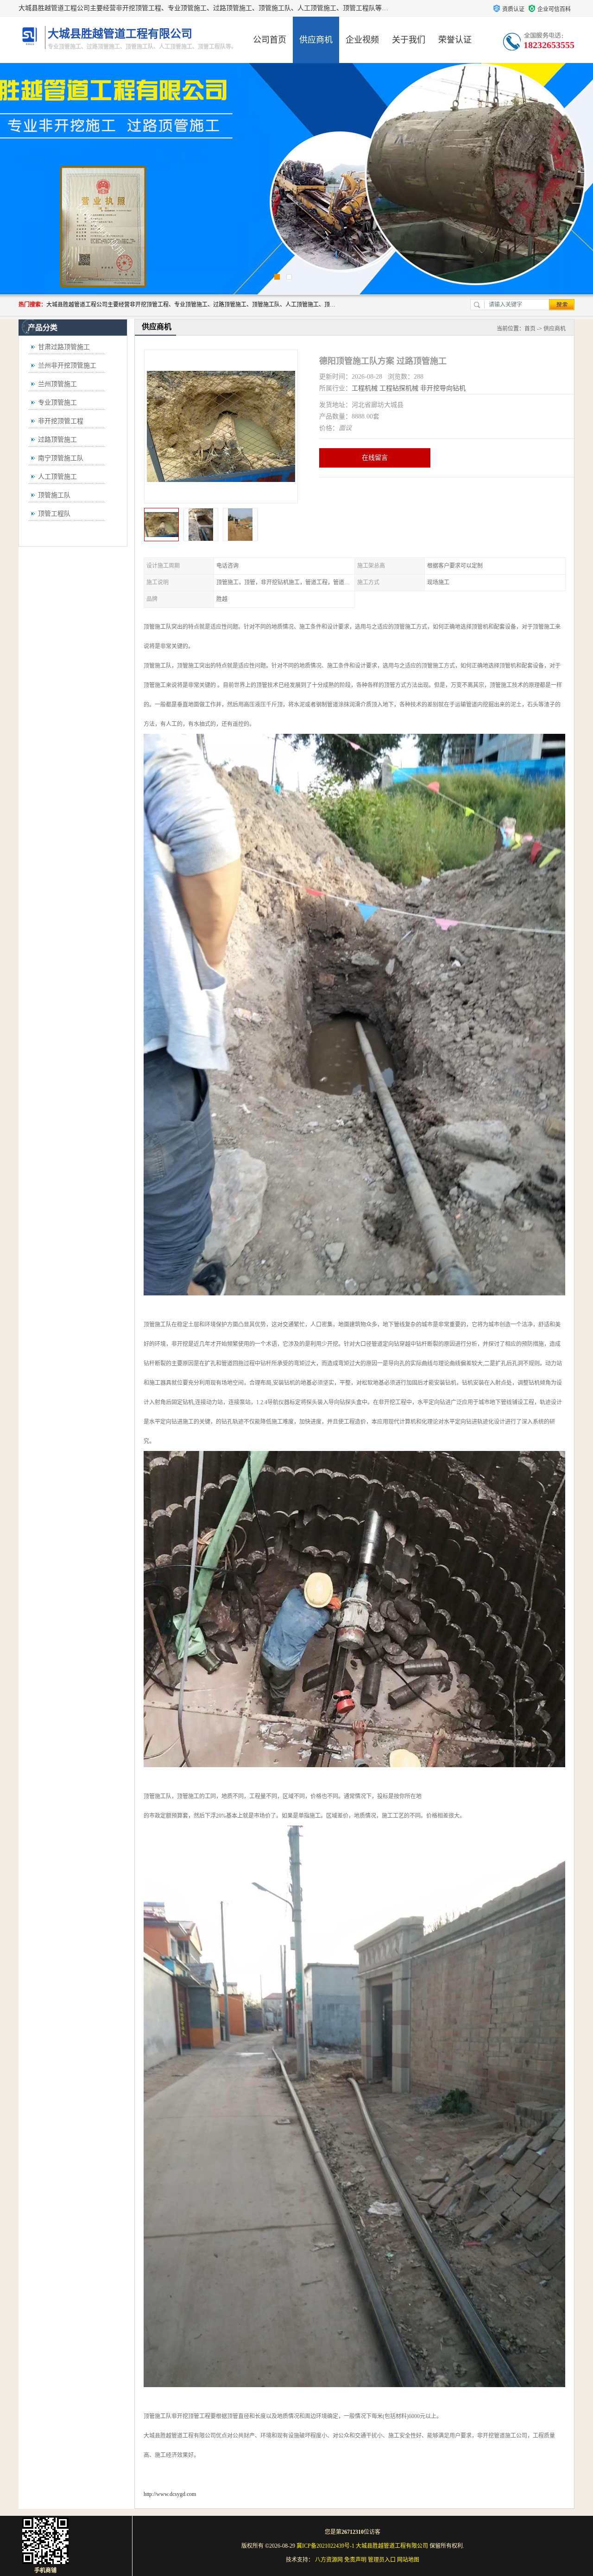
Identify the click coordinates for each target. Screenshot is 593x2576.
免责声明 (355, 2560)
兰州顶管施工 (57, 384)
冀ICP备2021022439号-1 (325, 2546)
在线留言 (375, 458)
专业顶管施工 (57, 403)
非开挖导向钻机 (443, 388)
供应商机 (316, 40)
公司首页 (270, 40)
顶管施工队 (54, 495)
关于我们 (409, 40)
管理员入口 (382, 2560)
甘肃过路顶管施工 (64, 347)
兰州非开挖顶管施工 (67, 366)
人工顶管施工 (57, 477)
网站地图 (408, 2560)
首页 (530, 329)
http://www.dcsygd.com (170, 2494)
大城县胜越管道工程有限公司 (392, 2546)
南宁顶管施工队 (61, 458)
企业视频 (362, 40)
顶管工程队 (54, 514)
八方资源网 (329, 2560)
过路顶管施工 (57, 440)
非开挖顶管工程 (61, 421)
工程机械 (365, 388)
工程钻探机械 (399, 388)
